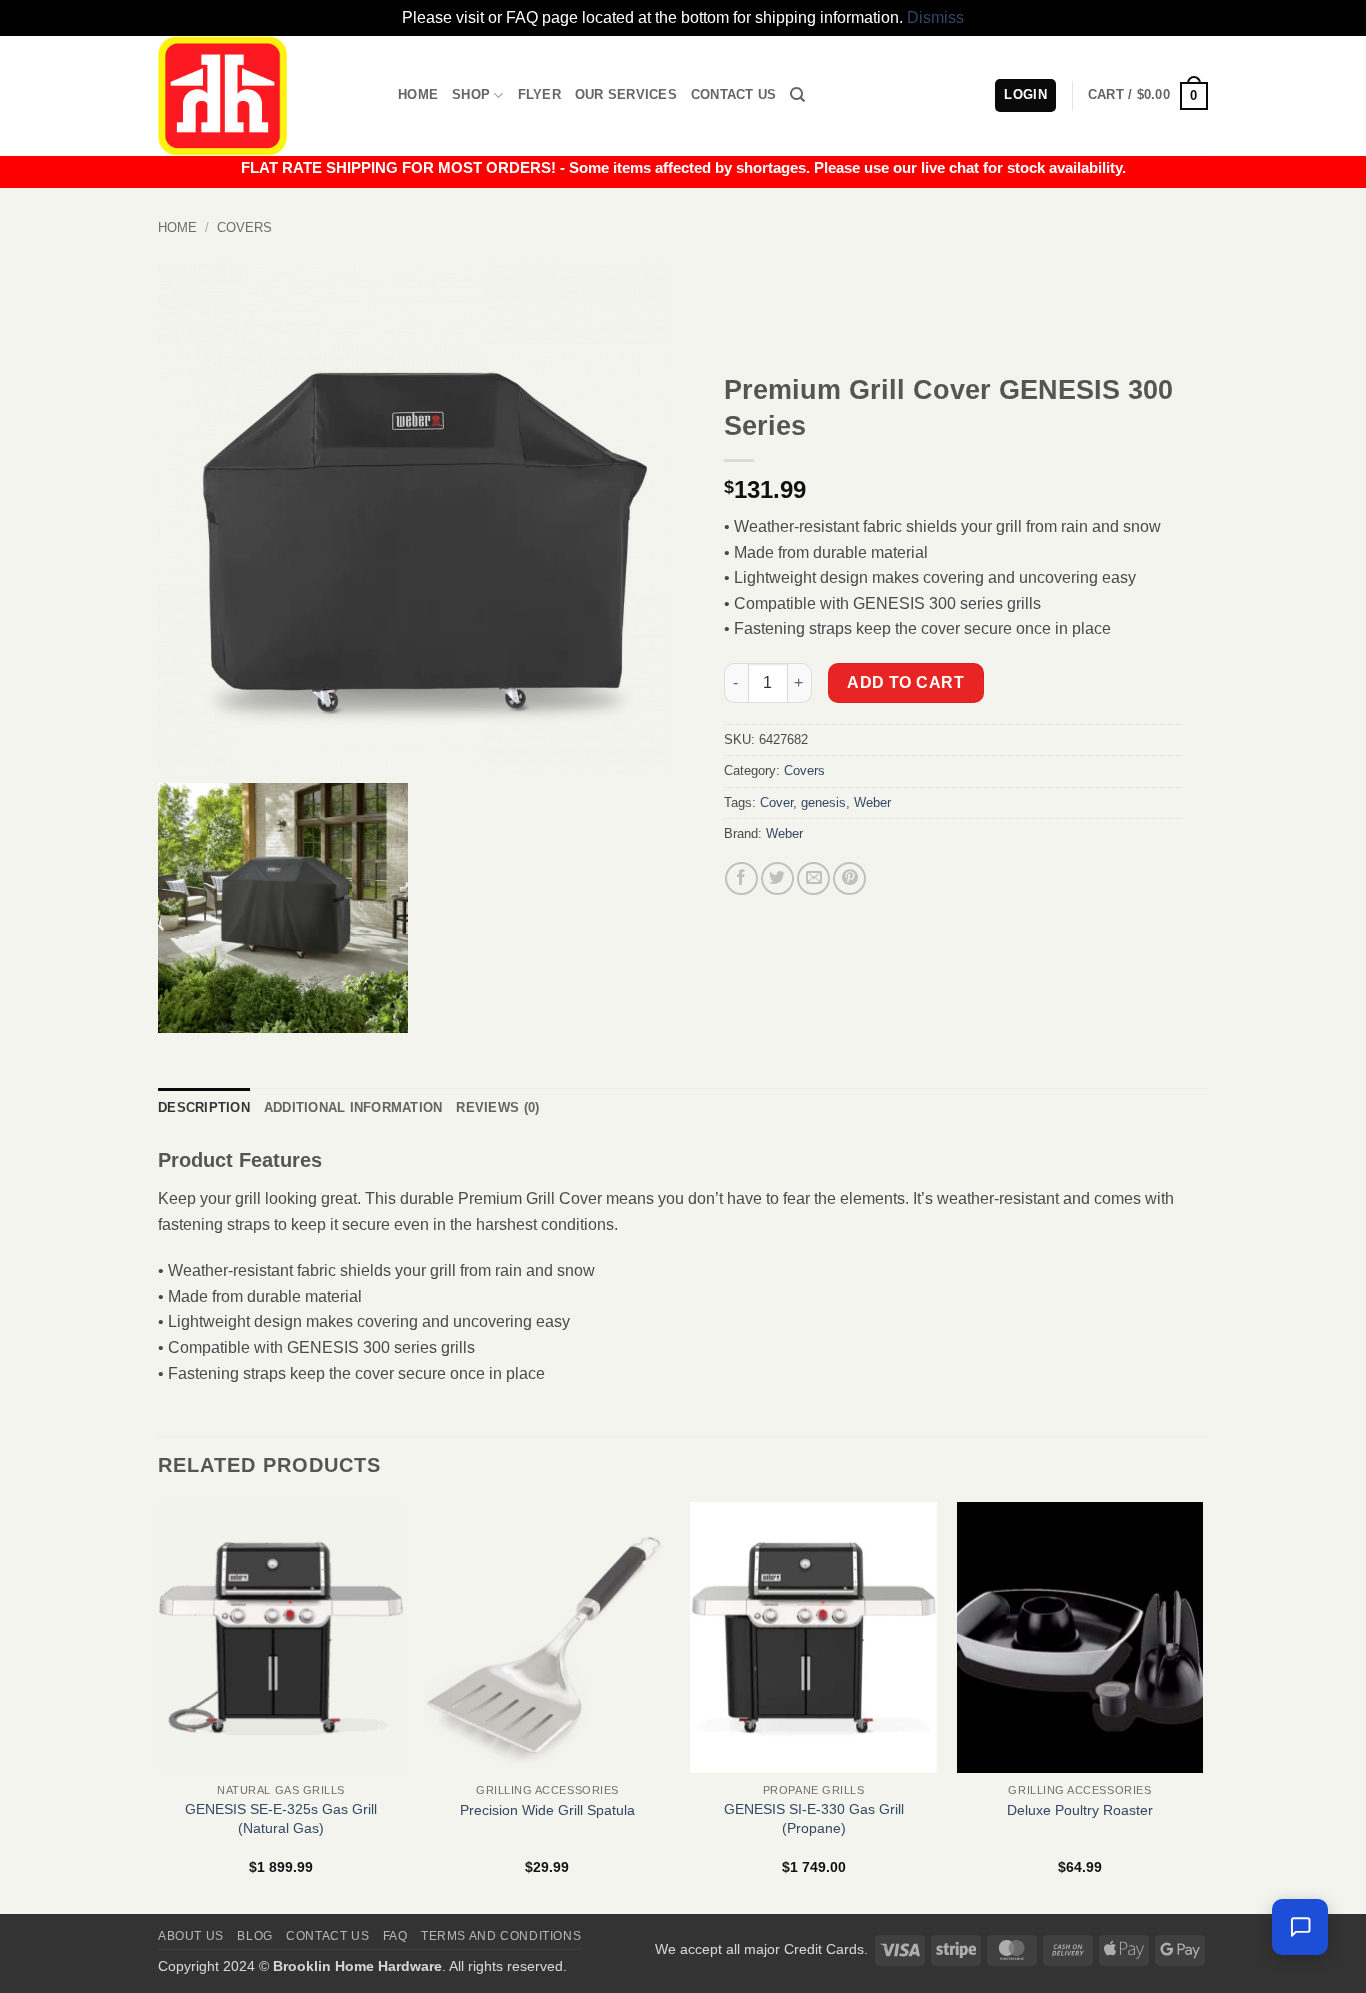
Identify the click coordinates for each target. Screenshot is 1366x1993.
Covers (244, 227)
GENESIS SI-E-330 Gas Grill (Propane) (814, 1818)
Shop (471, 94)
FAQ (395, 1936)
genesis (823, 802)
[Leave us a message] (1300, 1927)
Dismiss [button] (935, 17)
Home (418, 94)
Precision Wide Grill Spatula (547, 1810)
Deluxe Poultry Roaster (1080, 1810)
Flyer (539, 94)
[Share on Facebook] (741, 878)
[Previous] (159, 1706)
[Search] (797, 95)
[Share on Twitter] (777, 878)
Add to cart (905, 682)
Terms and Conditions (501, 1936)
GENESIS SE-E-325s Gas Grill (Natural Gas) (281, 1818)
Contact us (327, 1936)
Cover (776, 802)
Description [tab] (204, 1107)
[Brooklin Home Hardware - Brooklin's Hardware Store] (263, 96)
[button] (1148, 96)
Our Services (626, 94)
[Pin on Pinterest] (849, 878)
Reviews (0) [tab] (497, 1107)
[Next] (1202, 1706)
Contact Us (734, 94)
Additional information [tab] (353, 1107)
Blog (254, 1936)
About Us (191, 1936)
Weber (872, 802)
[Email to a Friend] (813, 878)
